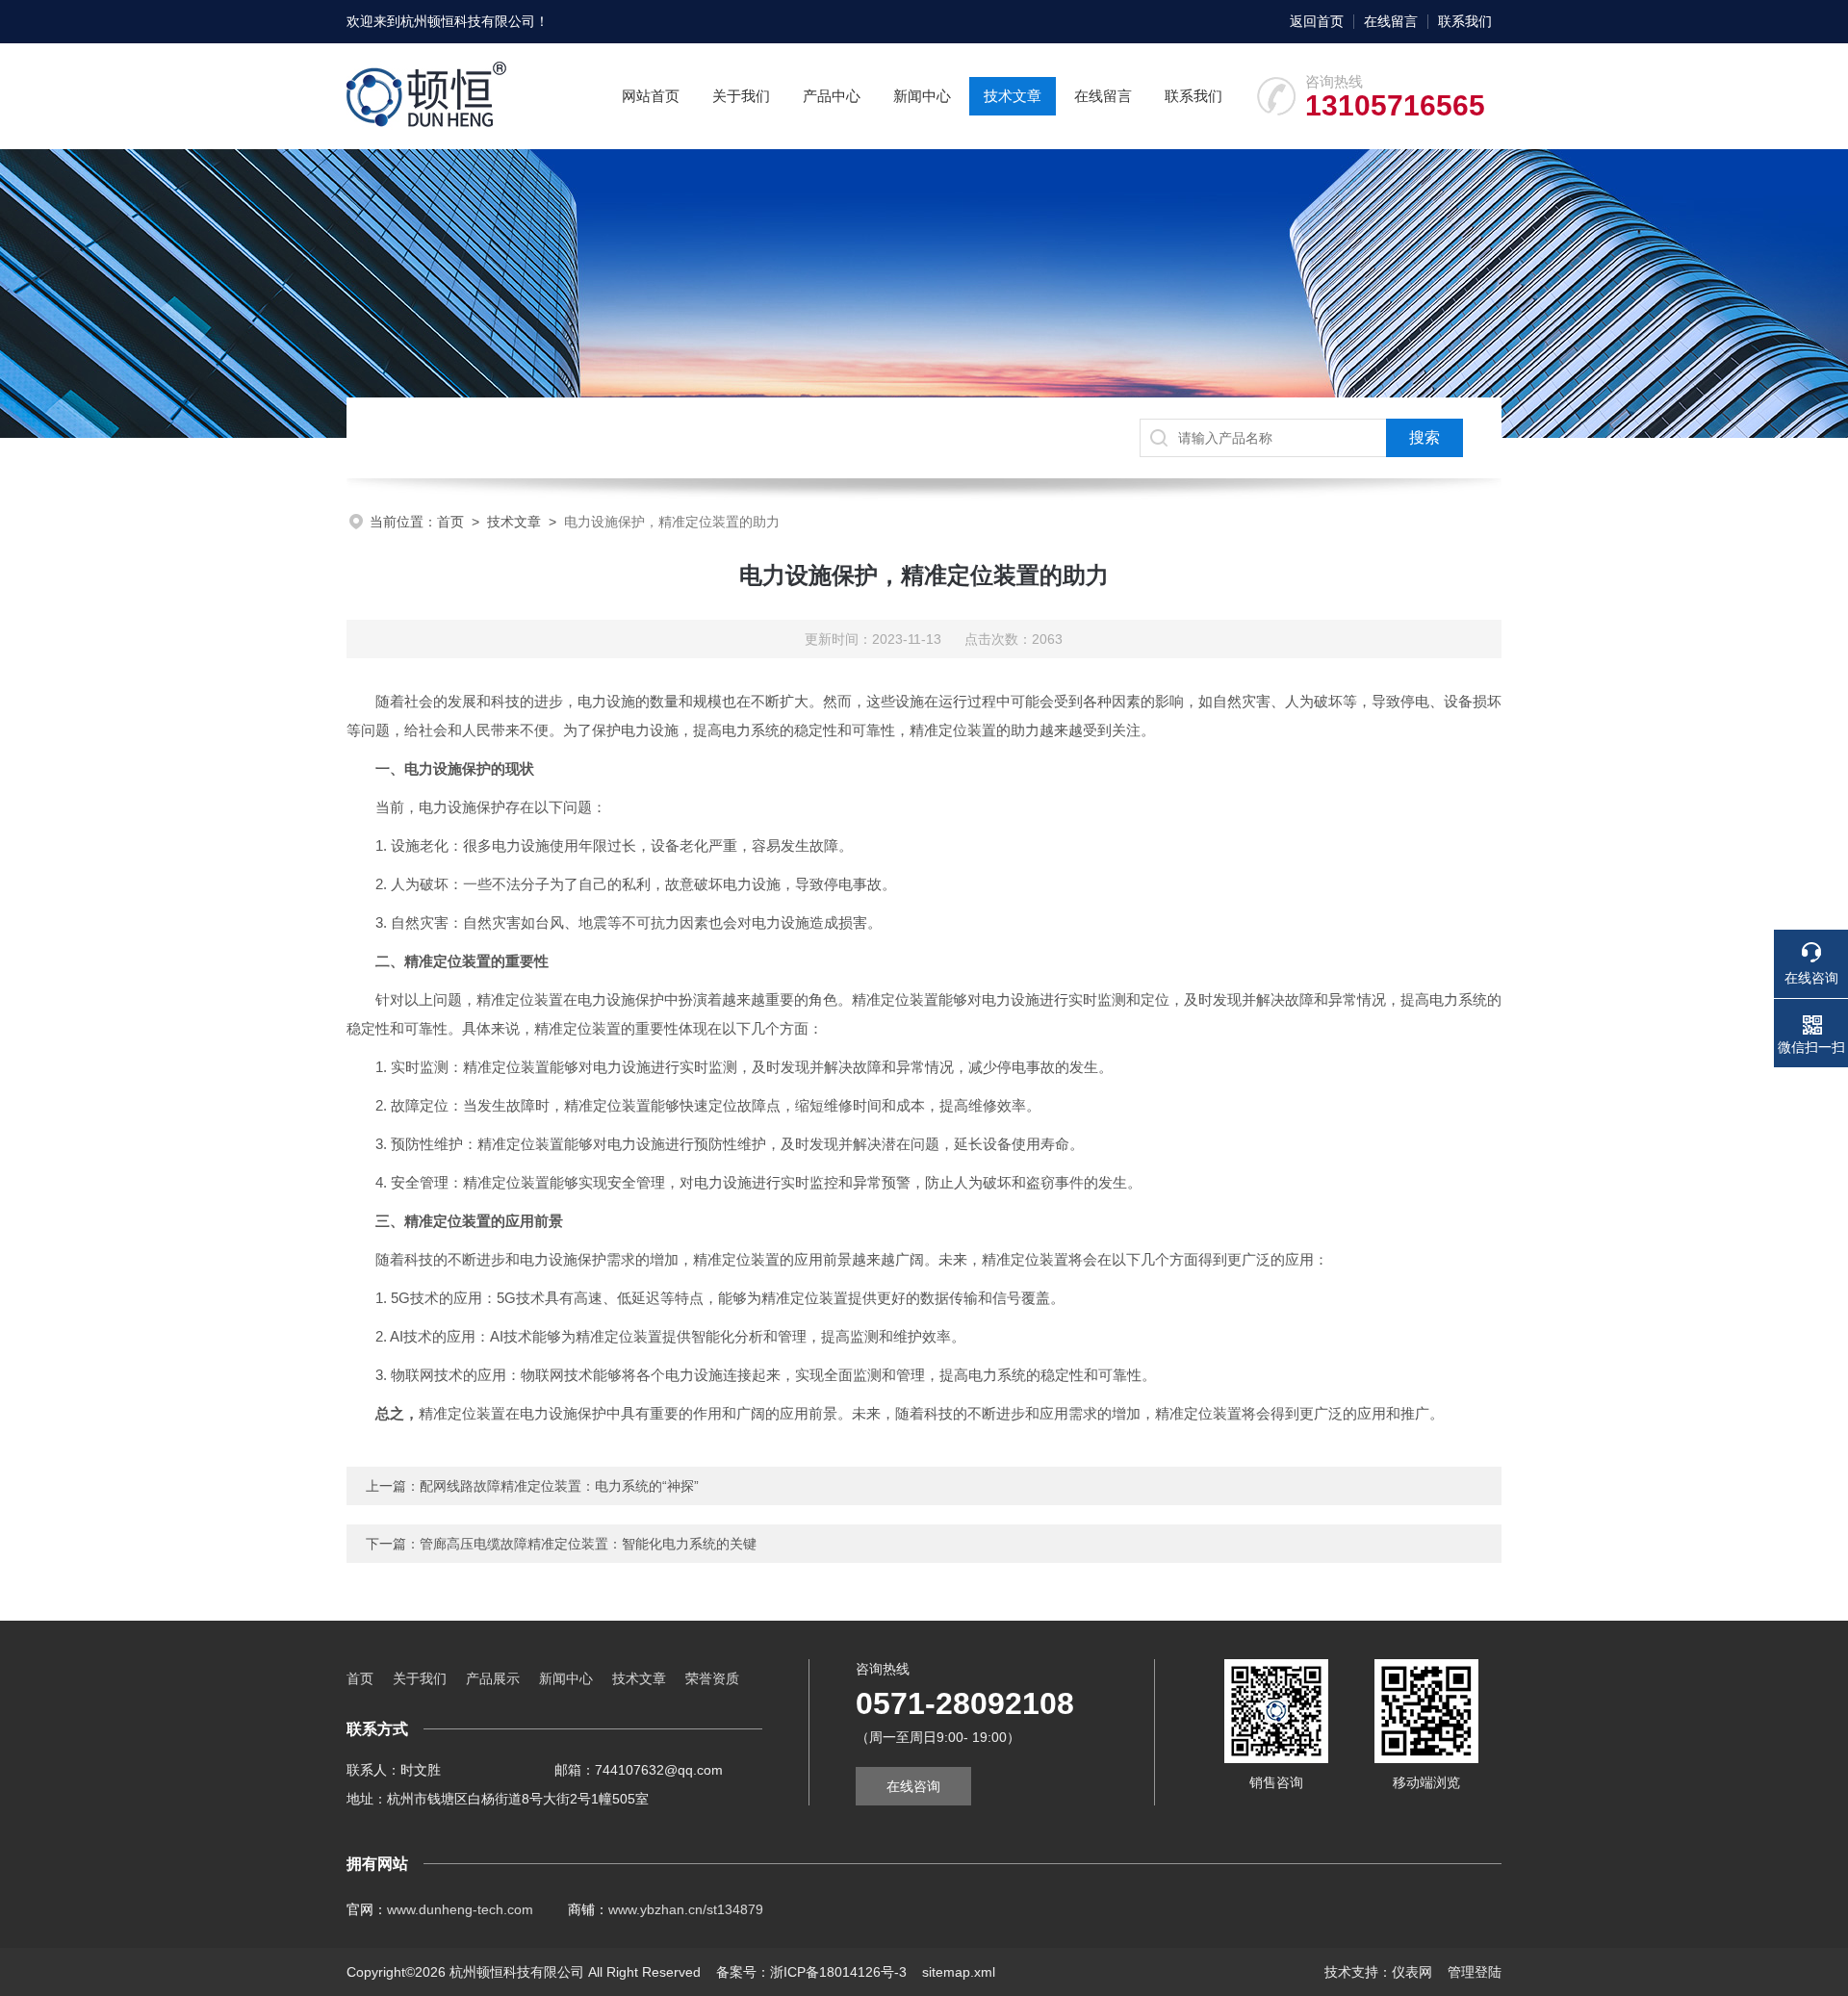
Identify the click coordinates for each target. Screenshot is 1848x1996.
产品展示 (493, 1678)
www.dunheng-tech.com (460, 1909)
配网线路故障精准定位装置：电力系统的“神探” (559, 1486)
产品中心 (832, 96)
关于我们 (741, 96)
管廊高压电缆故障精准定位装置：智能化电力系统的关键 (588, 1544)
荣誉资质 (712, 1678)
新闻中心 (922, 96)
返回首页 (1317, 21)
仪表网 (1412, 1972)
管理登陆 (1475, 1972)
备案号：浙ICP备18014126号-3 (811, 1972)
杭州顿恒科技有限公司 (468, 21)
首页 (450, 522)
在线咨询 (913, 1786)
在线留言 (1391, 21)
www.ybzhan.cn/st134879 (686, 1909)
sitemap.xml (959, 1972)
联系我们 (1465, 21)
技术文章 (1013, 96)
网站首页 (651, 96)
